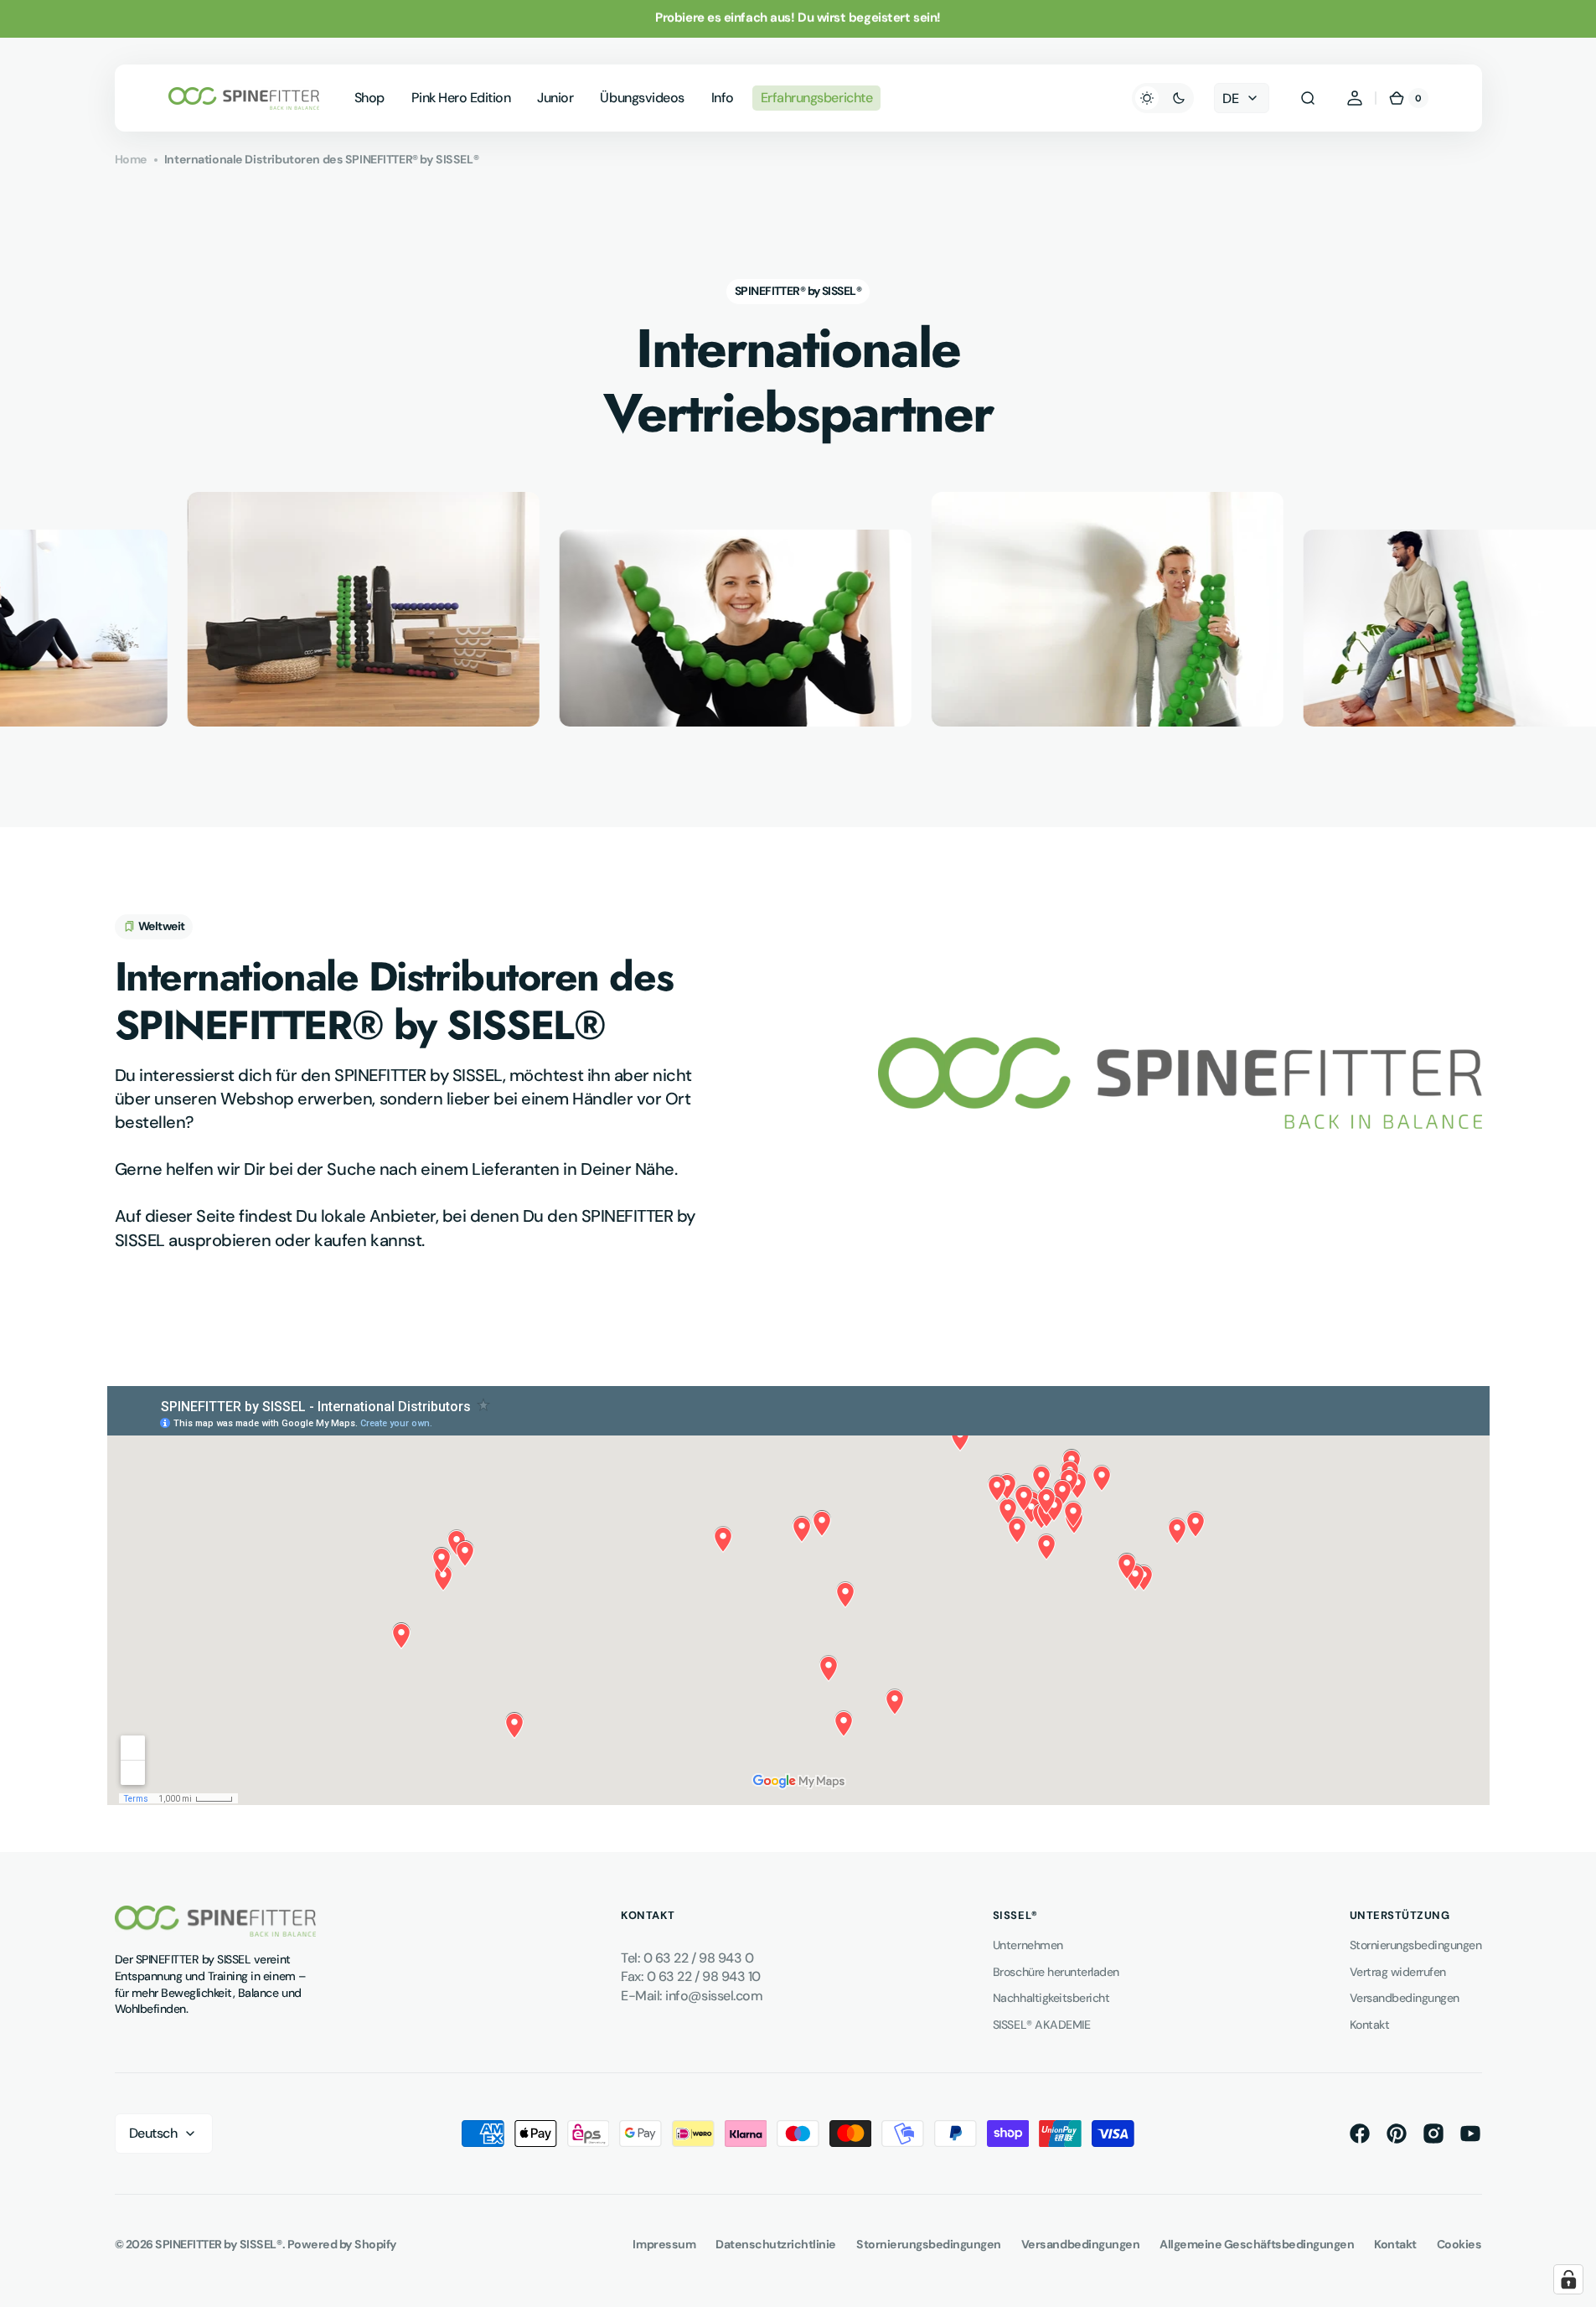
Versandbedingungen (1405, 1998)
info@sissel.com (714, 1996)
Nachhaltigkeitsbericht (1051, 1998)
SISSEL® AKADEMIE (1041, 2025)
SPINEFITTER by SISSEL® (218, 2244)
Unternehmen (1028, 1945)
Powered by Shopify (342, 2244)
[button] (1308, 98)
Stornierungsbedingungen (1416, 1945)
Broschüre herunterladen (1056, 1972)
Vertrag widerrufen (1398, 1972)
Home (131, 159)
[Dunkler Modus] (1163, 98)
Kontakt (1370, 2025)
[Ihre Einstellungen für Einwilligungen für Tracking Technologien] (1568, 2279)
